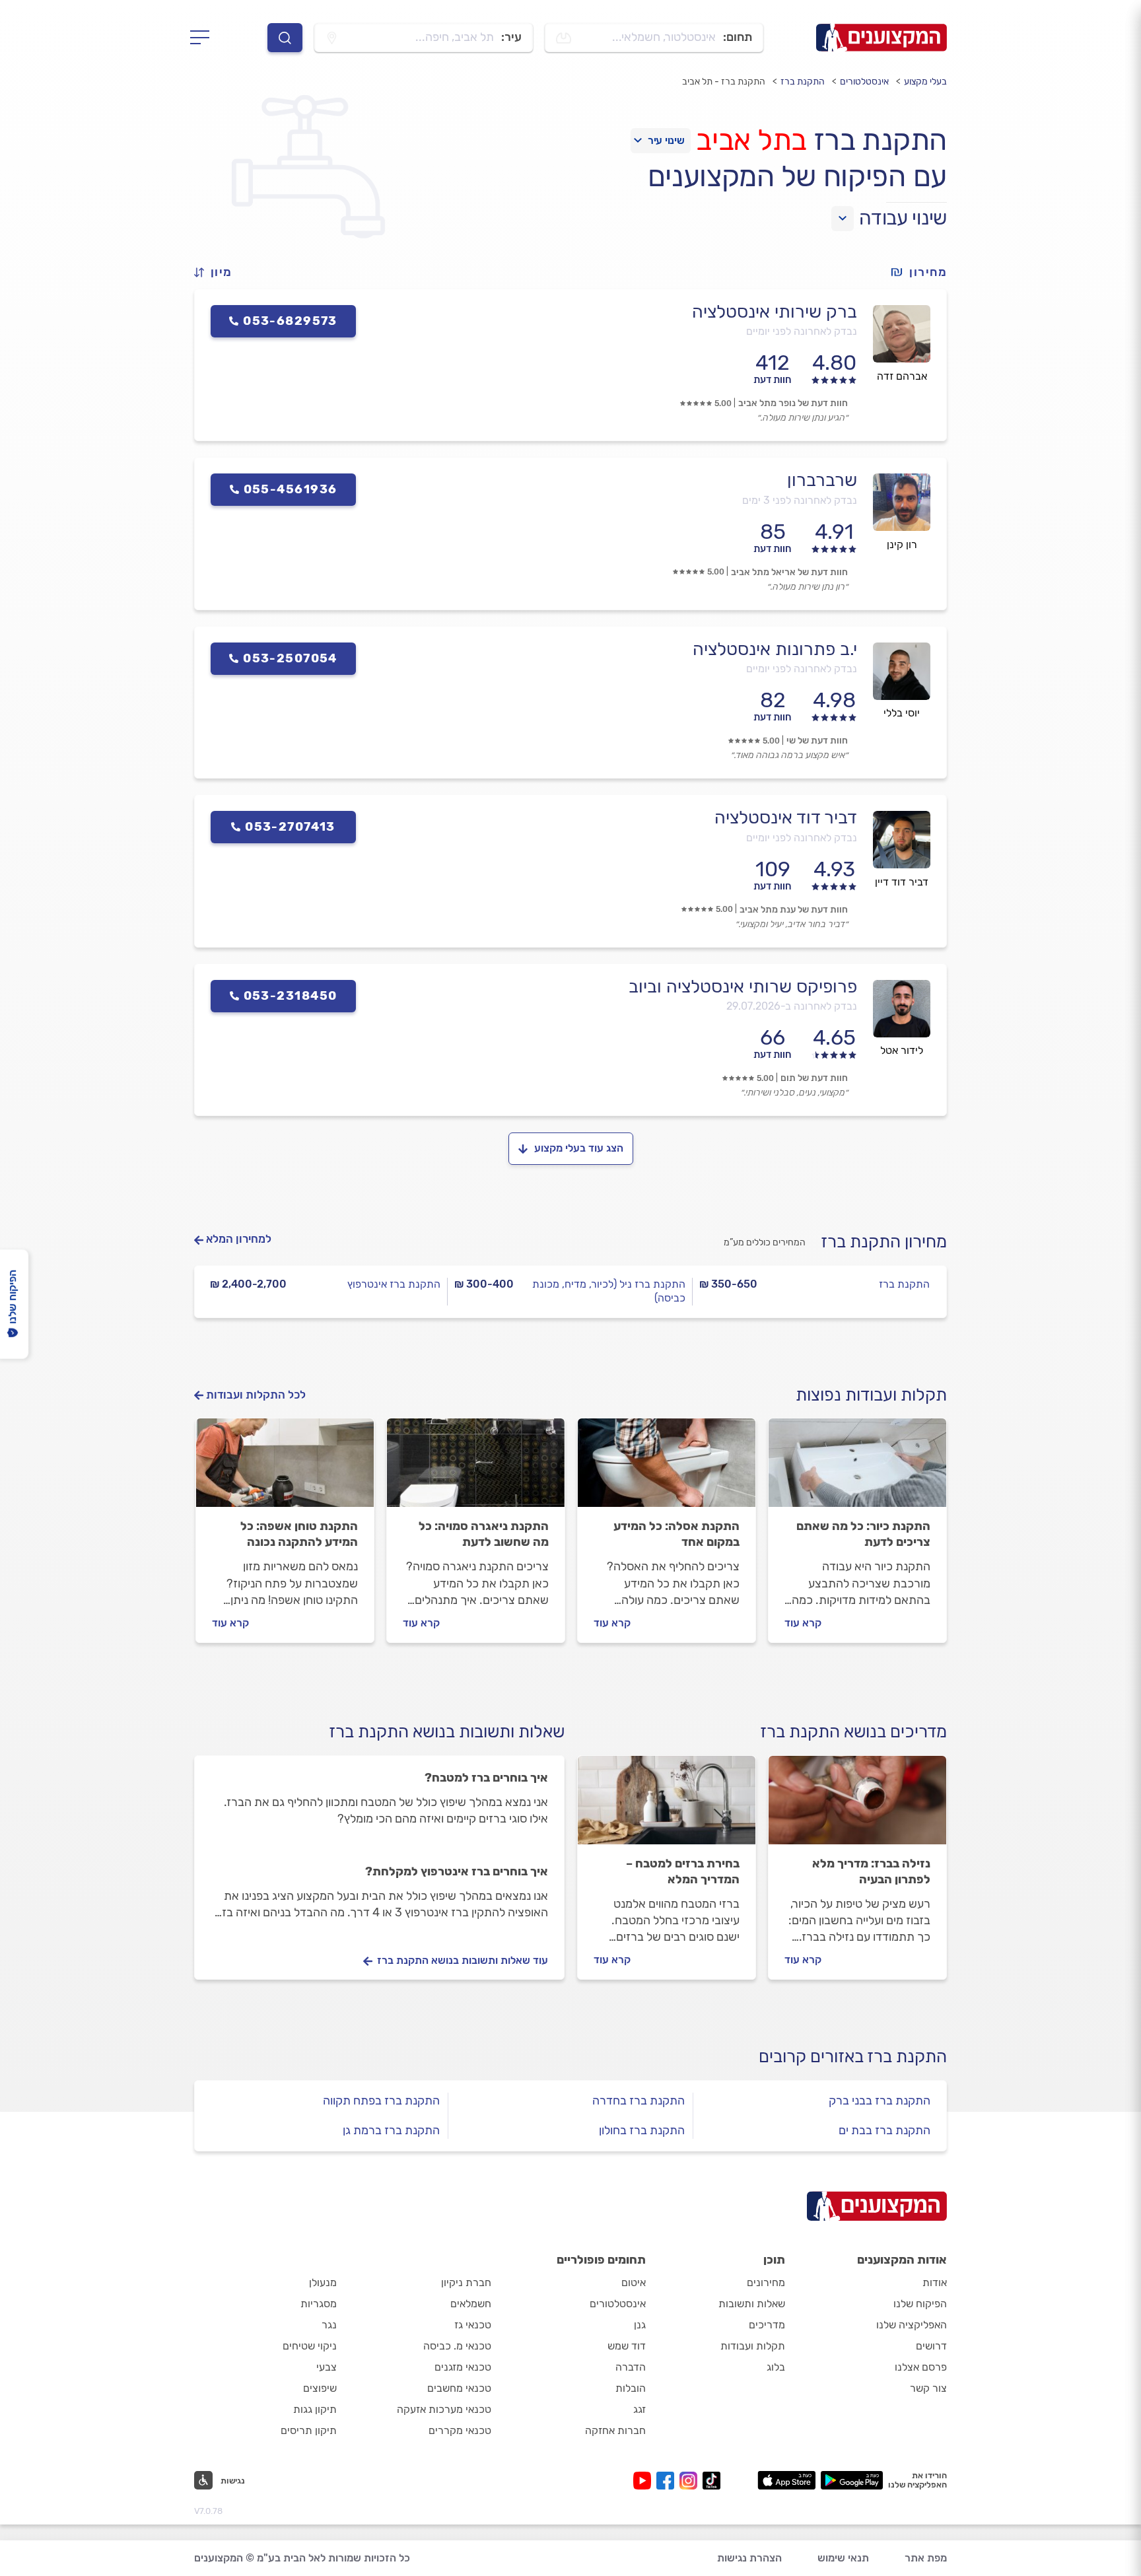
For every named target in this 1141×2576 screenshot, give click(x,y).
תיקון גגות (315, 2409)
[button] (219, 272)
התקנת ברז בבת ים (884, 2130)
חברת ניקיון (466, 2282)
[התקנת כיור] (857, 1469)
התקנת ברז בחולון (642, 2130)
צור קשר (928, 2388)
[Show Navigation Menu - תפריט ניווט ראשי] (204, 38)
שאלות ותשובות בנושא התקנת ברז (447, 1732)
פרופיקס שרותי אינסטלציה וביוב (743, 987)
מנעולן (323, 2282)
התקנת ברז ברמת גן (391, 2130)
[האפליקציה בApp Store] (786, 2480)
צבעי (327, 2367)
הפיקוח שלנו (920, 2304)
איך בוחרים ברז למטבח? (486, 1778)
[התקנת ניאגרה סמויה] (476, 1469)
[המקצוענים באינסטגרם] (691, 2481)
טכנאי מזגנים (463, 2367)
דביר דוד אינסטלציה (786, 818)
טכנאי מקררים (460, 2430)
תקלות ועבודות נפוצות (871, 1395)
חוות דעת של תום (814, 1078)
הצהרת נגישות (749, 2558)
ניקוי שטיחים (310, 2346)
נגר (329, 2325)
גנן (640, 2325)
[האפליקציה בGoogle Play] (852, 2480)
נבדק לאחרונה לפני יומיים (802, 331)
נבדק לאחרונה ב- (792, 1006)
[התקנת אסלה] (667, 1469)
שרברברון (822, 480)
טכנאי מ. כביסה (457, 2346)
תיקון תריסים (309, 2430)
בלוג (776, 2367)
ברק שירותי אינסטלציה (775, 312)
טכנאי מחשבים (459, 2388)
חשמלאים (471, 2304)
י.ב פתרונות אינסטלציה (775, 649)
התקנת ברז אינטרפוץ (394, 1284)
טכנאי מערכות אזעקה (444, 2409)
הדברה (631, 2367)
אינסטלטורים (864, 82)
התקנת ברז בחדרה (639, 2101)
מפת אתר (926, 2558)
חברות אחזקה (615, 2430)
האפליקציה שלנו (912, 2325)
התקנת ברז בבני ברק (880, 2101)
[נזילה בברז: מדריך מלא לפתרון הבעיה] (857, 1806)
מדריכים (767, 2325)
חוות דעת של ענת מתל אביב (794, 910)
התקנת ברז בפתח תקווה (381, 2101)
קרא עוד (803, 1623)
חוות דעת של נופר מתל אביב (793, 403)
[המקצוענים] (882, 38)
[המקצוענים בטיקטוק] (711, 2481)
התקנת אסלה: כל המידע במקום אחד (676, 1534)
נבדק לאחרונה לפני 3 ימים (800, 500)
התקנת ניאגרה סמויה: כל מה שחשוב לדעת (484, 1534)
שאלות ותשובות (752, 2304)
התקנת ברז (803, 82)
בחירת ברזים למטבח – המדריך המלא (683, 1871)
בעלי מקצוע (925, 82)
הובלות (631, 2388)
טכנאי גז (473, 2325)
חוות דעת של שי (817, 741)
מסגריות (319, 2304)
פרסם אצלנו (921, 2367)
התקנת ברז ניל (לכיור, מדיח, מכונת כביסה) (608, 1291)
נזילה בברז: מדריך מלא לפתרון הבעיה (871, 1871)
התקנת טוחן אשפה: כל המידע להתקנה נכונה (299, 1534)
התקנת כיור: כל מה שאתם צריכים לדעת (863, 1534)
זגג (640, 2409)
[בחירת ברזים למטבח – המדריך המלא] (667, 1806)
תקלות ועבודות (753, 2346)
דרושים (931, 2346)
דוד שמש (627, 2346)
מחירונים (766, 2282)
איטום (634, 2282)
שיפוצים (320, 2388)
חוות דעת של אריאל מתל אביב (789, 572)
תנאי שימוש (843, 2558)
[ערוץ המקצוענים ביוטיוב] (645, 2481)
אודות (935, 2282)
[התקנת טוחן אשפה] (285, 1469)
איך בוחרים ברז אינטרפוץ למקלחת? (457, 1871)
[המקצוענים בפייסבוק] (668, 2481)
